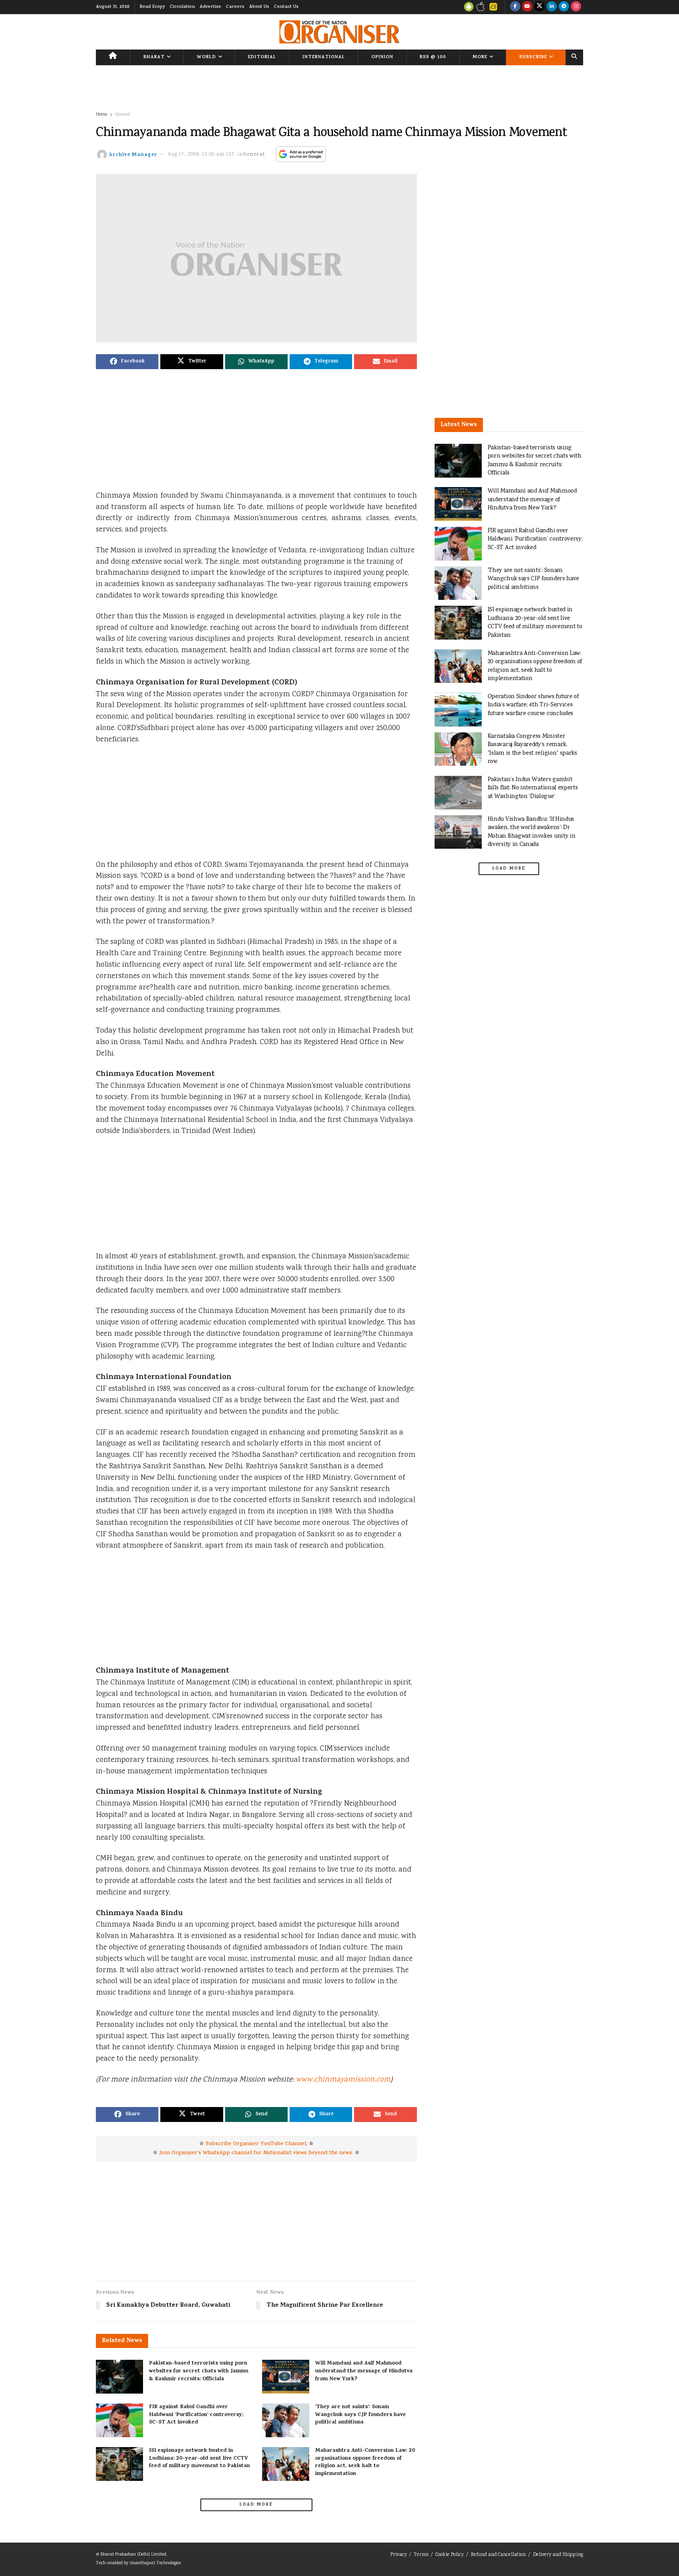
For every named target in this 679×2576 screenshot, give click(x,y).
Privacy (398, 2555)
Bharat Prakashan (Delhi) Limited (133, 2555)
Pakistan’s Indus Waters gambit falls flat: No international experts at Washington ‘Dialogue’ (533, 788)
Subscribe (533, 57)
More (480, 57)
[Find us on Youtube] (527, 7)
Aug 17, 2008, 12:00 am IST (201, 155)
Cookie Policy (450, 2555)
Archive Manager (133, 155)
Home (102, 115)
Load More (256, 2505)
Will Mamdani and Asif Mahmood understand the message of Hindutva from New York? (364, 2371)
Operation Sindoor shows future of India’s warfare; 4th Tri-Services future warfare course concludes (533, 705)
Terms (421, 2555)
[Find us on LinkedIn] (552, 7)
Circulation (182, 7)
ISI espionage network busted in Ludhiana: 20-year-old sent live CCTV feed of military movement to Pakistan (199, 2458)
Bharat (154, 57)
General (123, 115)
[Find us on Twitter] (540, 7)
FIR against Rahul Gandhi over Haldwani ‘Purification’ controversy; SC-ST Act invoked (196, 2415)
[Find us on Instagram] (576, 7)
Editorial (262, 57)
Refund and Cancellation (498, 2555)
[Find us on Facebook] (515, 7)
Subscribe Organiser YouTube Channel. (256, 2144)
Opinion (382, 57)
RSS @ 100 (433, 57)
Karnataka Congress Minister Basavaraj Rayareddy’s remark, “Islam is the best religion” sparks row (532, 749)
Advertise (210, 7)
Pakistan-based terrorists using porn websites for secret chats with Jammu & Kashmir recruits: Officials (199, 2371)
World (206, 57)
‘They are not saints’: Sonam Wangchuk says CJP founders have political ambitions (361, 2415)
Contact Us (286, 7)
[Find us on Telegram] (564, 7)
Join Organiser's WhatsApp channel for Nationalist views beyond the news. (256, 2153)
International (324, 57)
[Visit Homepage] (339, 32)
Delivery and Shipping (558, 2555)
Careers (235, 7)
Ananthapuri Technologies (155, 2563)
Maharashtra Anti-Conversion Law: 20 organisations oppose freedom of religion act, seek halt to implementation (365, 2462)
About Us (259, 7)
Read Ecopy (152, 7)
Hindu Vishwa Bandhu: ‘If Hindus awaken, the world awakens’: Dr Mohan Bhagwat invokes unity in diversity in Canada (532, 832)
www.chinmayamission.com (343, 2080)
